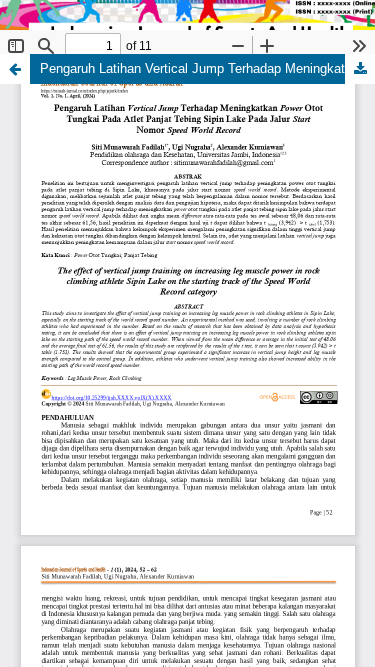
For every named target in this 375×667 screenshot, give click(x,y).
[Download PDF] (360, 69)
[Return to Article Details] (15, 69)
